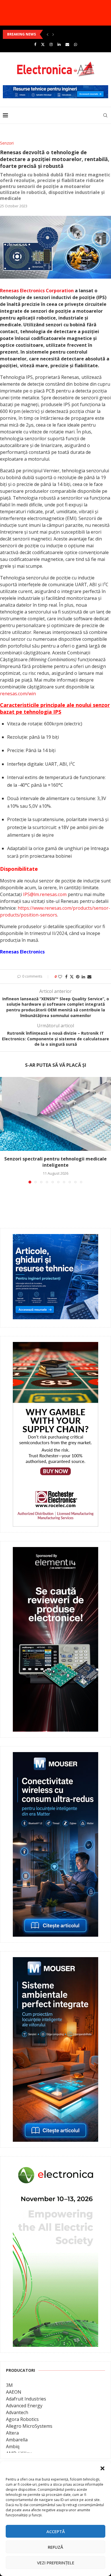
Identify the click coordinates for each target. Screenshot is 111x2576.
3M (9, 2385)
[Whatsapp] (76, 44)
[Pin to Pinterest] (78, 977)
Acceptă (56, 2531)
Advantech (17, 2412)
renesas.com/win (18, 694)
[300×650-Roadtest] (55, 1551)
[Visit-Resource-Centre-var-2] (55, 88)
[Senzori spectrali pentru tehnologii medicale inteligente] (55, 1114)
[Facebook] (35, 44)
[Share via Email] (89, 977)
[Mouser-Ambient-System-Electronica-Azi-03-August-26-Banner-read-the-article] (55, 1961)
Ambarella (17, 2440)
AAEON (14, 2392)
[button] (102, 2468)
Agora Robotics (22, 2419)
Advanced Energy (24, 2406)
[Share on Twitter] (72, 977)
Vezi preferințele (56, 2563)
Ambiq (13, 2446)
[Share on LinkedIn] (83, 977)
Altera (12, 2433)
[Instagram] (51, 44)
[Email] (67, 44)
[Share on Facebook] (66, 977)
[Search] (105, 115)
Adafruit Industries (26, 2399)
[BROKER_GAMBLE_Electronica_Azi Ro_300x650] (55, 1346)
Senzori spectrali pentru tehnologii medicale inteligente (55, 1162)
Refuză (55, 2547)
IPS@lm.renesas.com (45, 894)
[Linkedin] (59, 44)
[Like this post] (60, 977)
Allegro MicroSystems (29, 2426)
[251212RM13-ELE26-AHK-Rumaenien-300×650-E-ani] (55, 2166)
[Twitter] (43, 44)
